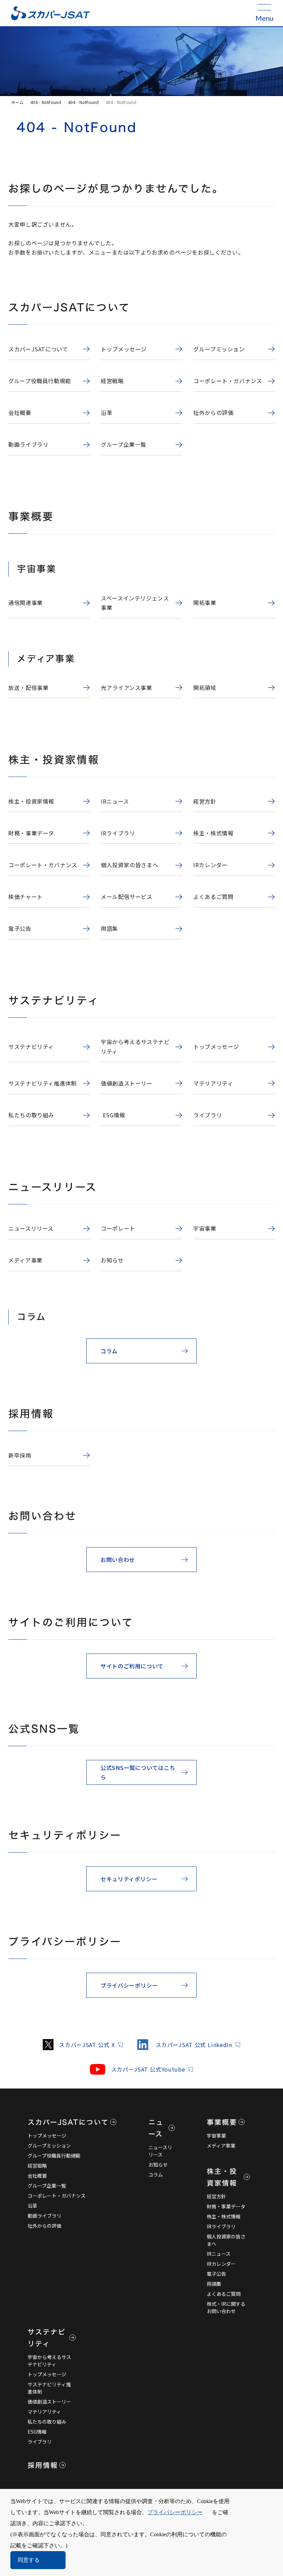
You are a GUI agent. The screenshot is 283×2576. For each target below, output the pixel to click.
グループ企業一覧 (47, 2186)
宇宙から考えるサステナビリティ (49, 2361)
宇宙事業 (216, 2135)
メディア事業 (221, 2146)
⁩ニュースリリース (160, 2151)
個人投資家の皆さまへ (226, 2240)
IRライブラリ (221, 2226)
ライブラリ (40, 2442)
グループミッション (49, 2146)
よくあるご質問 (224, 2294)
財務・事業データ (226, 2206)
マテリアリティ (44, 2412)
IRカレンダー (221, 2264)
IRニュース (219, 2254)
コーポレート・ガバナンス (57, 2196)
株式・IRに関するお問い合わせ (226, 2307)
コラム (156, 2175)
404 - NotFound (46, 102)
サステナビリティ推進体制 (49, 2388)
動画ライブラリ (45, 2216)
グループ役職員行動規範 (54, 2156)
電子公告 (216, 2274)
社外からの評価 (45, 2226)
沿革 (32, 2206)
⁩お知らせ (158, 2165)
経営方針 (216, 2196)
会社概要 (37, 2176)
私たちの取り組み (47, 2422)
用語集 (214, 2284)
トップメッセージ (47, 2135)
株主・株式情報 (224, 2216)
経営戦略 (37, 2166)
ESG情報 (37, 2432)
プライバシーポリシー (175, 2512)
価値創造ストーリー (49, 2402)
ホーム (17, 102)
